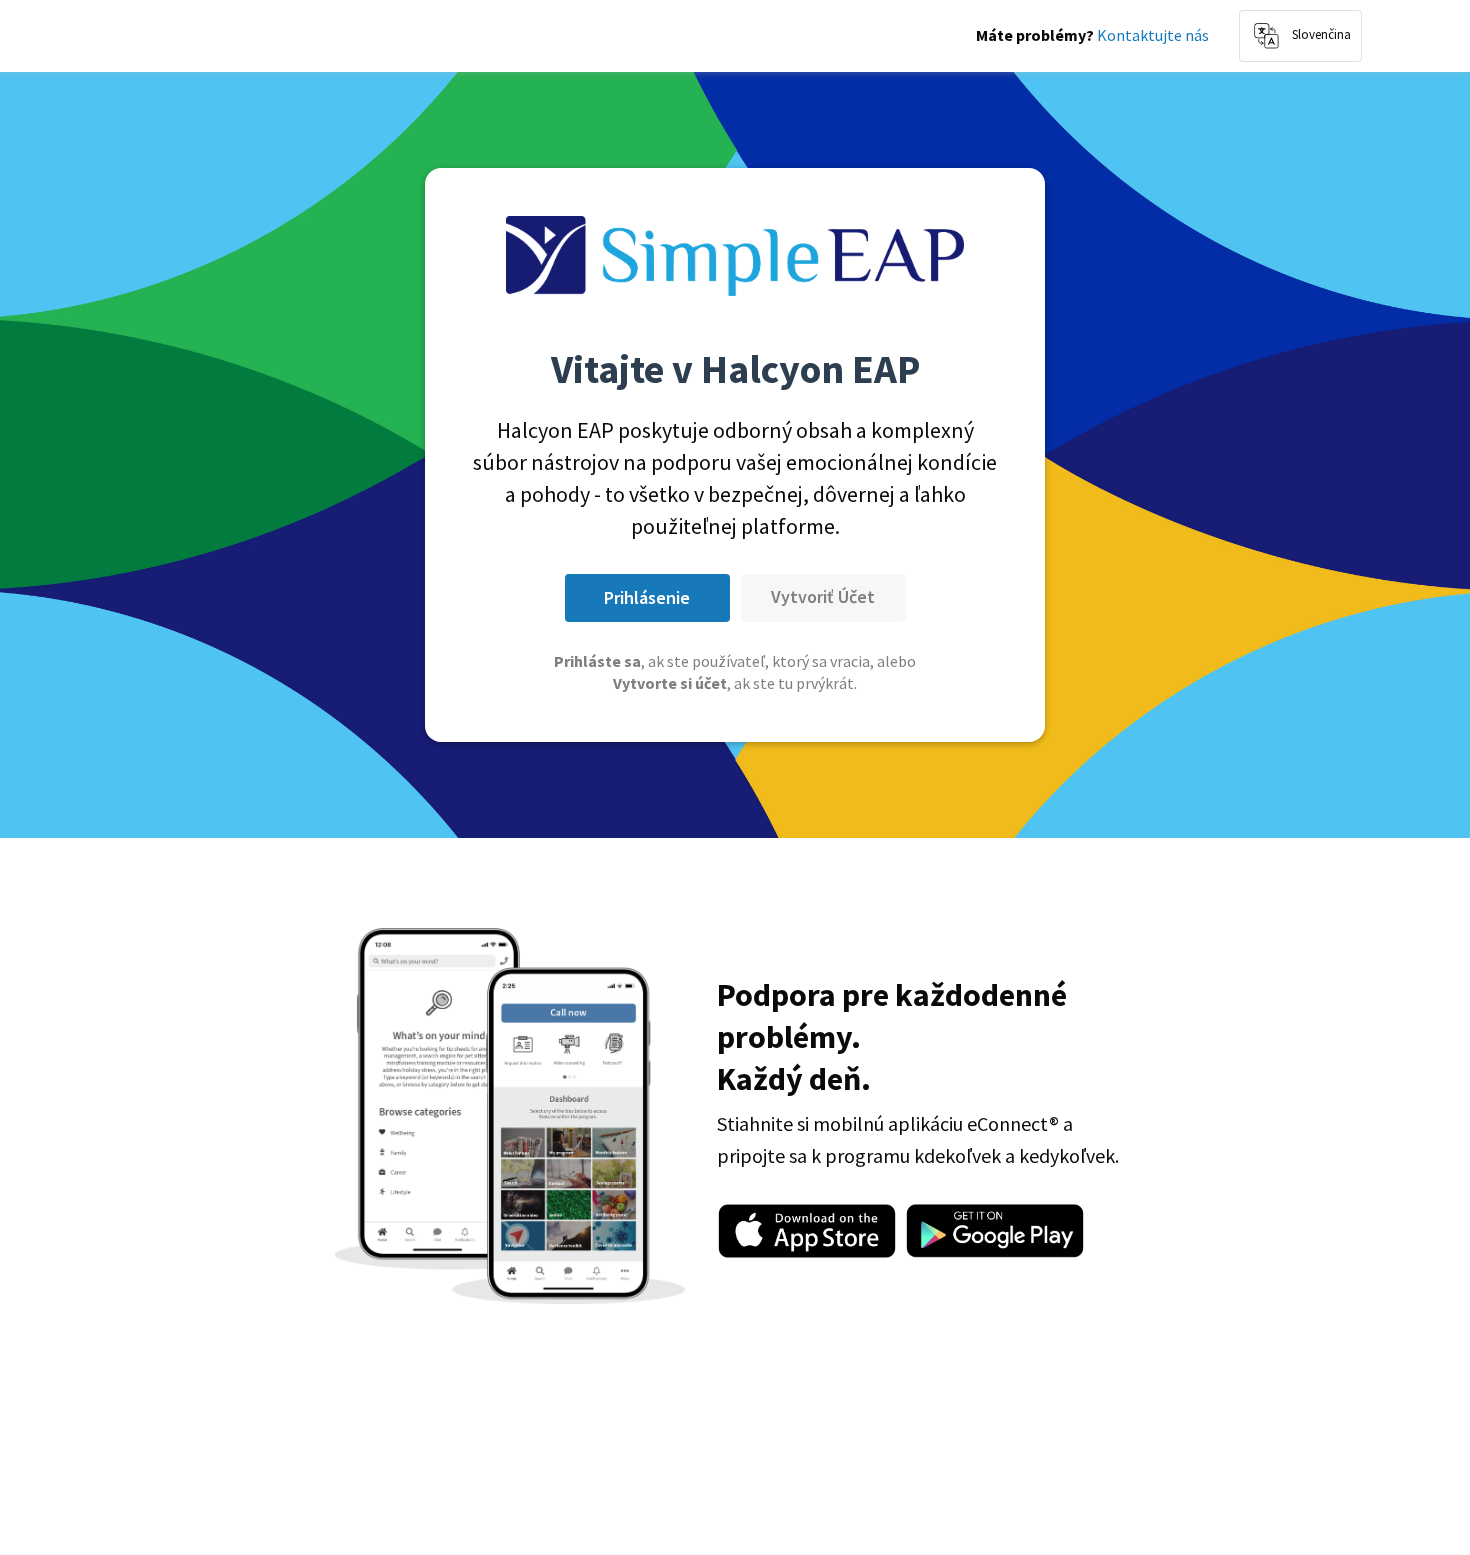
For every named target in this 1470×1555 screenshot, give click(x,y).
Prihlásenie (647, 597)
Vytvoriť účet (823, 596)
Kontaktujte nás (1153, 35)
